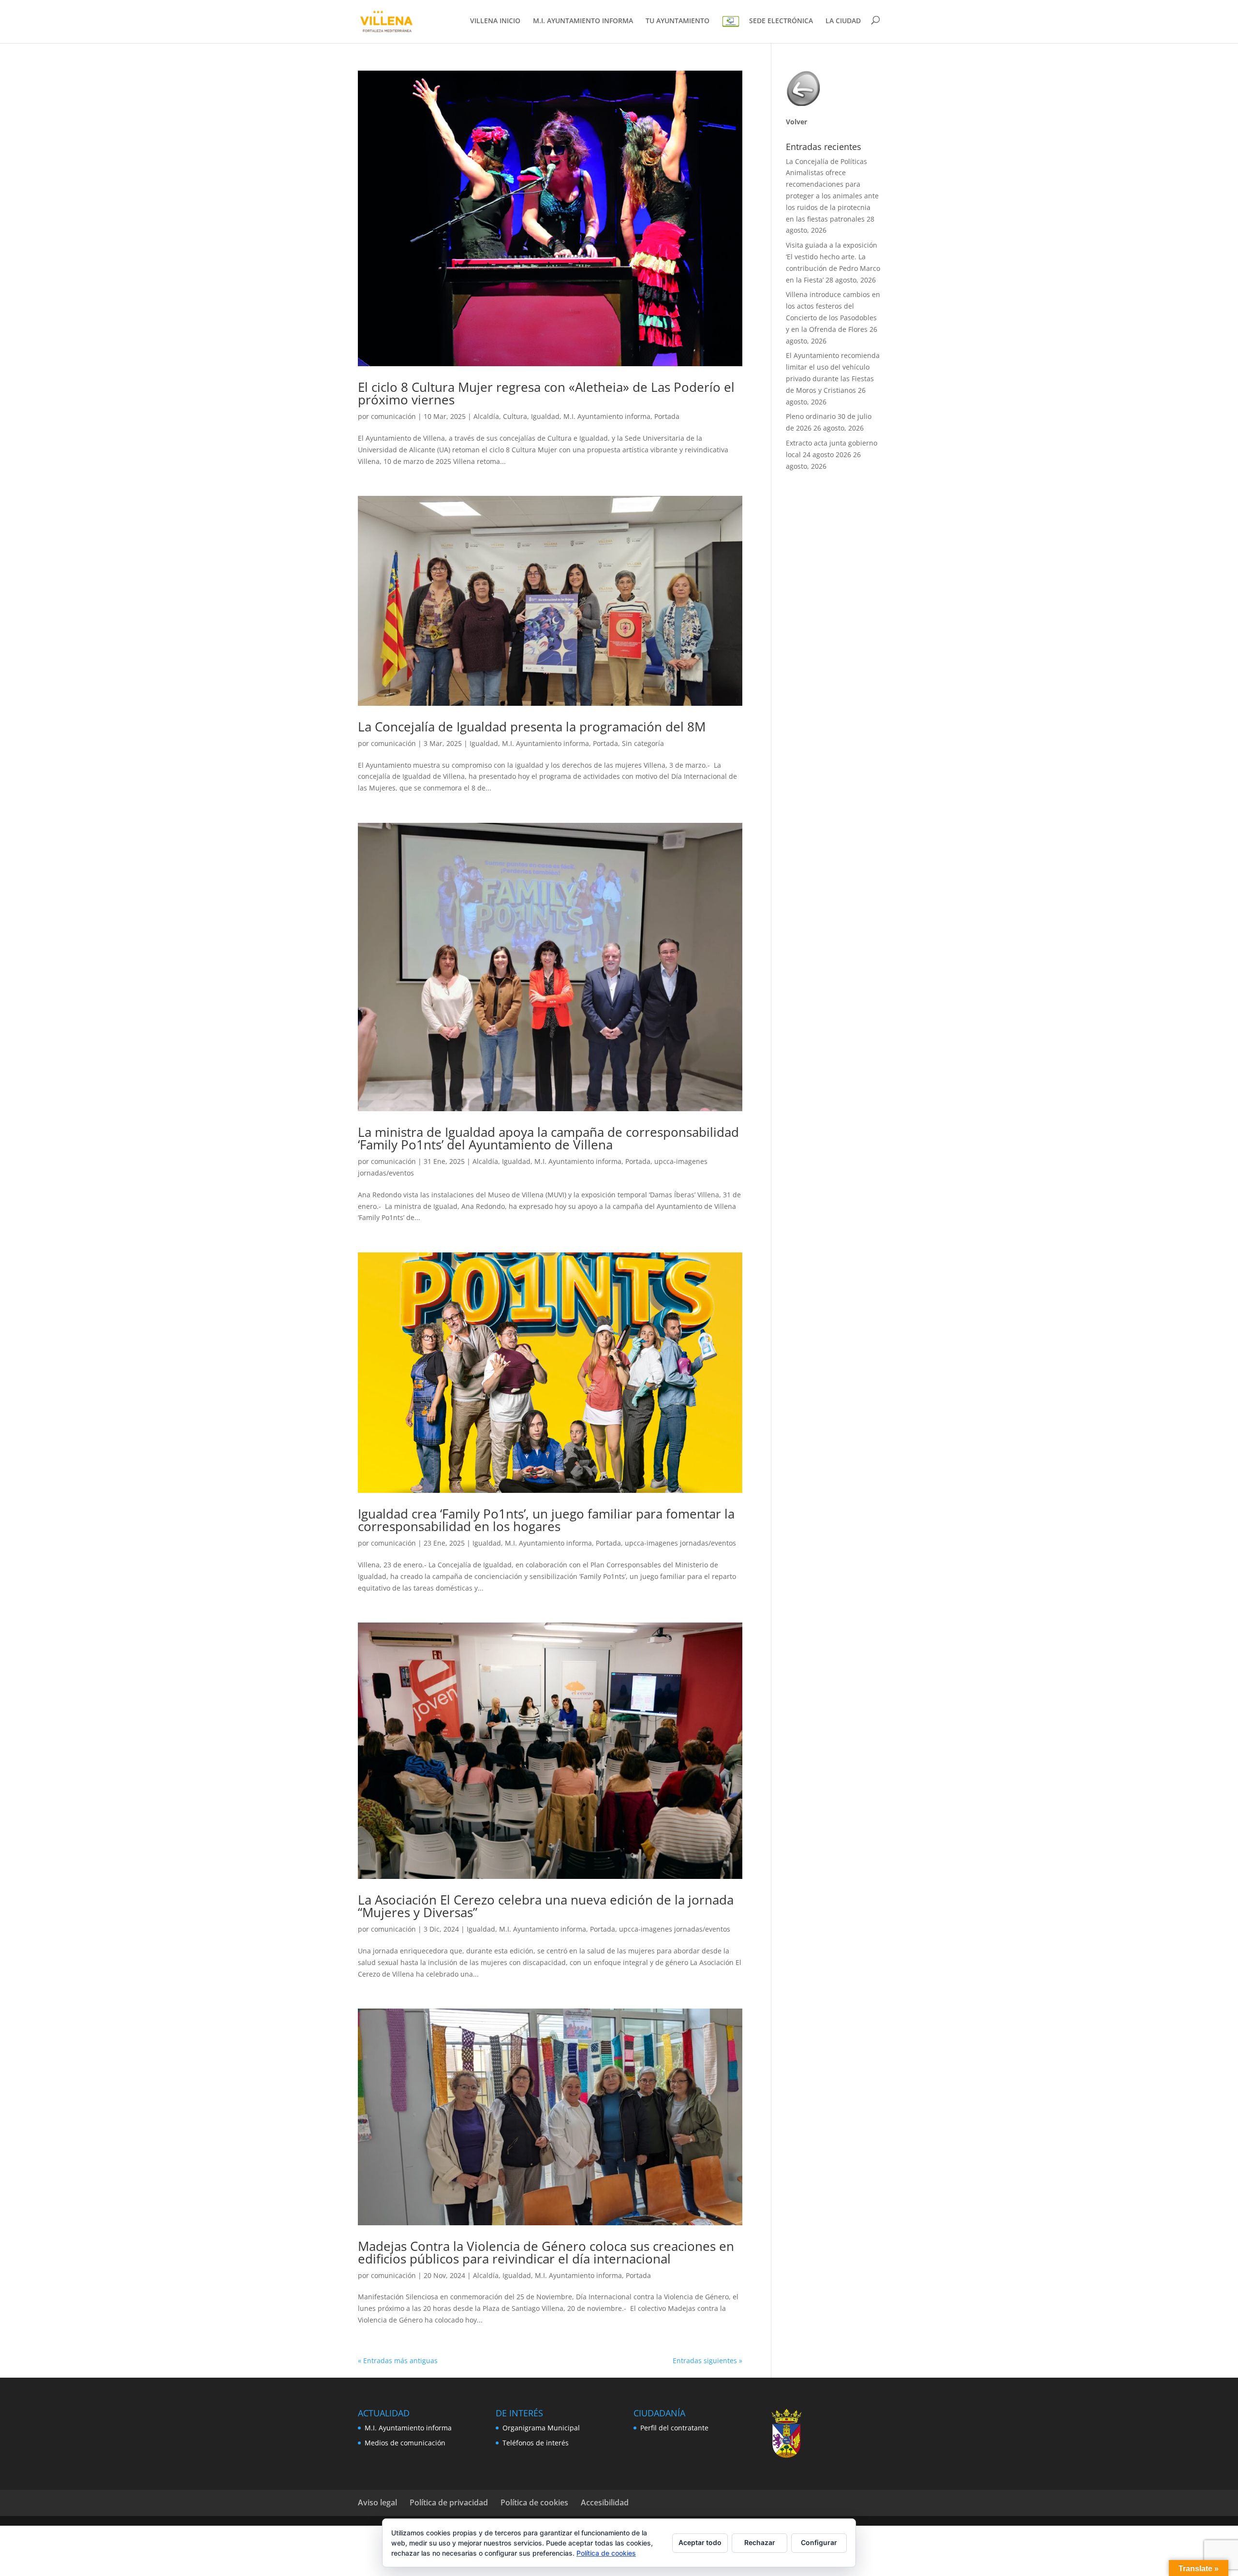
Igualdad (545, 416)
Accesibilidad (605, 2502)
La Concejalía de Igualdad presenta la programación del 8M (532, 727)
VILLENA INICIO (495, 21)
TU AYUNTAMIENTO (678, 21)
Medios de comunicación (405, 2443)
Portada (667, 416)
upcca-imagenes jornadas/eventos (680, 1543)
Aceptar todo (700, 2542)
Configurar (819, 2542)
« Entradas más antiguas (398, 2360)
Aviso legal (377, 2502)
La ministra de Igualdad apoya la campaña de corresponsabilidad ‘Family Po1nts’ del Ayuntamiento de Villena (548, 1138)
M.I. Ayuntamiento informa (607, 416)
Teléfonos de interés (536, 2443)
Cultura (515, 416)
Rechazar (760, 2542)
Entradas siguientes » (707, 2360)
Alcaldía (486, 416)
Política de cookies (534, 2502)
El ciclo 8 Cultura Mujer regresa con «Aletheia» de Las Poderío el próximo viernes (546, 393)
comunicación (393, 416)
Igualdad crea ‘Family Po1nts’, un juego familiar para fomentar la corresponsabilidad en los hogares (546, 1520)
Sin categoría (643, 743)
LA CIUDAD (843, 21)
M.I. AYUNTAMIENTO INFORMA (583, 21)
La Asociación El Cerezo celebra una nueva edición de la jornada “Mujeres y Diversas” (546, 1906)
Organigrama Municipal (541, 2428)
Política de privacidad (449, 2502)
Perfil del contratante (674, 2428)
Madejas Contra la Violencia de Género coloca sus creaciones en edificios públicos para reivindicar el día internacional (546, 2252)
